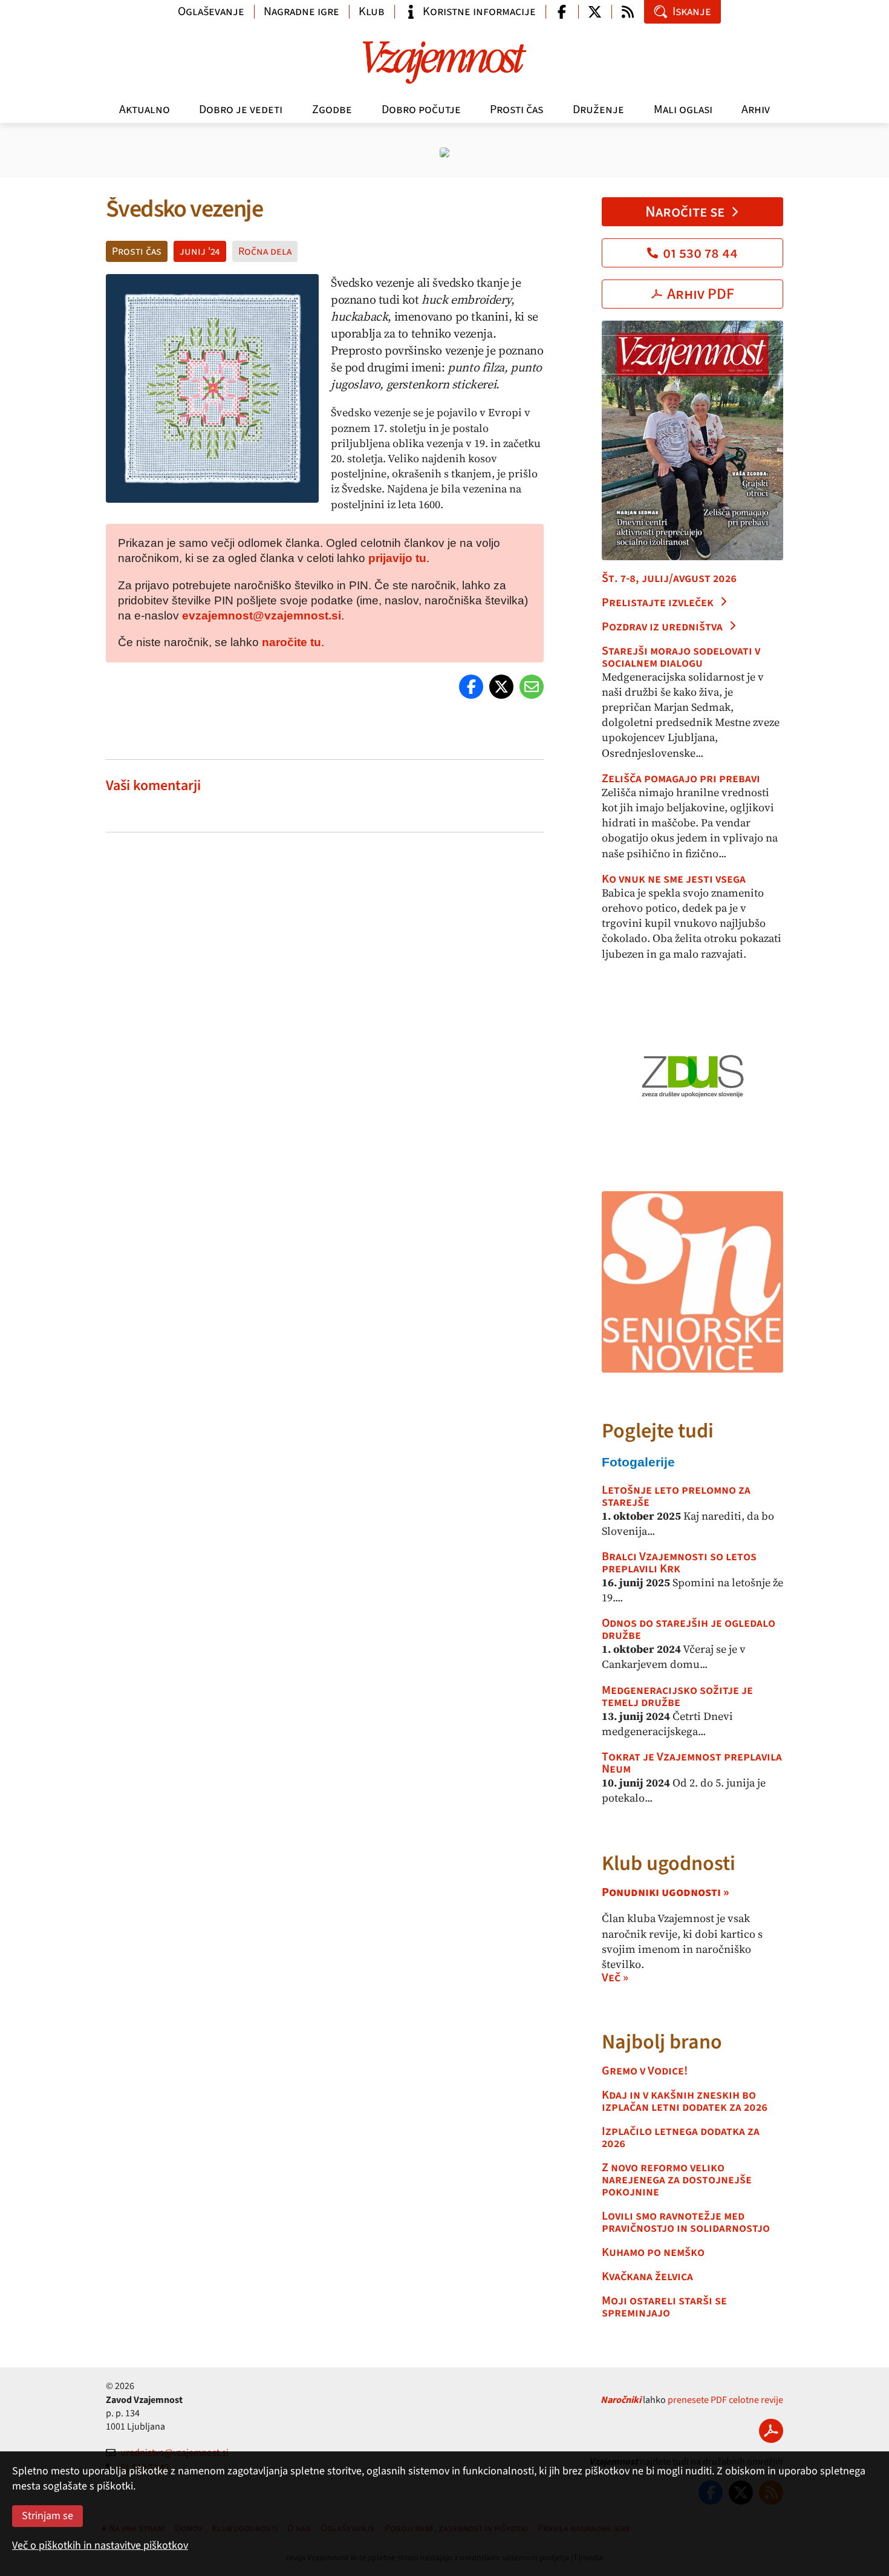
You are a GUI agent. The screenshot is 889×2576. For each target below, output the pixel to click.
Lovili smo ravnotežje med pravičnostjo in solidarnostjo (686, 2222)
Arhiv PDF (701, 294)
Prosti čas (516, 110)
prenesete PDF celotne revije (725, 2400)
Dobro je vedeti (241, 110)
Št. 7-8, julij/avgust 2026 (669, 578)
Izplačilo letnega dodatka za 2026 (681, 2137)
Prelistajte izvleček (658, 603)
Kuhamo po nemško (653, 2252)
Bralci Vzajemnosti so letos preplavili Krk (679, 1563)
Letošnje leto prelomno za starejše (676, 1496)
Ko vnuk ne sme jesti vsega (674, 879)
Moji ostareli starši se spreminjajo (664, 2307)
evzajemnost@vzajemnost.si (262, 616)
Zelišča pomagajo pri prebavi (681, 779)
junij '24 (200, 251)
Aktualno (145, 110)
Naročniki (621, 2400)
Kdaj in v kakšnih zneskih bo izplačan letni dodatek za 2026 (685, 2101)
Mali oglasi (683, 110)
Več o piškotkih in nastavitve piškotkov (100, 2545)
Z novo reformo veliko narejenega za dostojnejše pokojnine (677, 2180)
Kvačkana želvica (647, 2277)
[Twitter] (501, 687)
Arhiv (756, 110)
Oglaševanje (211, 11)
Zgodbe (332, 110)
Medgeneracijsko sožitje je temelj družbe (677, 1696)
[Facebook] (471, 687)
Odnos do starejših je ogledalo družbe (689, 1629)
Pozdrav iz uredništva (662, 627)
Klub (372, 11)
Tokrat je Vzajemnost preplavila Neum (692, 1763)
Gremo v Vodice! (645, 2071)
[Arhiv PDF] (771, 2431)
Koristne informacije (479, 11)
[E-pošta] (532, 687)
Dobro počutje (421, 110)
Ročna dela (265, 251)
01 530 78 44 (700, 253)
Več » (615, 1978)
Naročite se (685, 212)
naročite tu (291, 642)
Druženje (598, 110)
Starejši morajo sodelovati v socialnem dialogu (681, 657)
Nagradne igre (301, 11)
